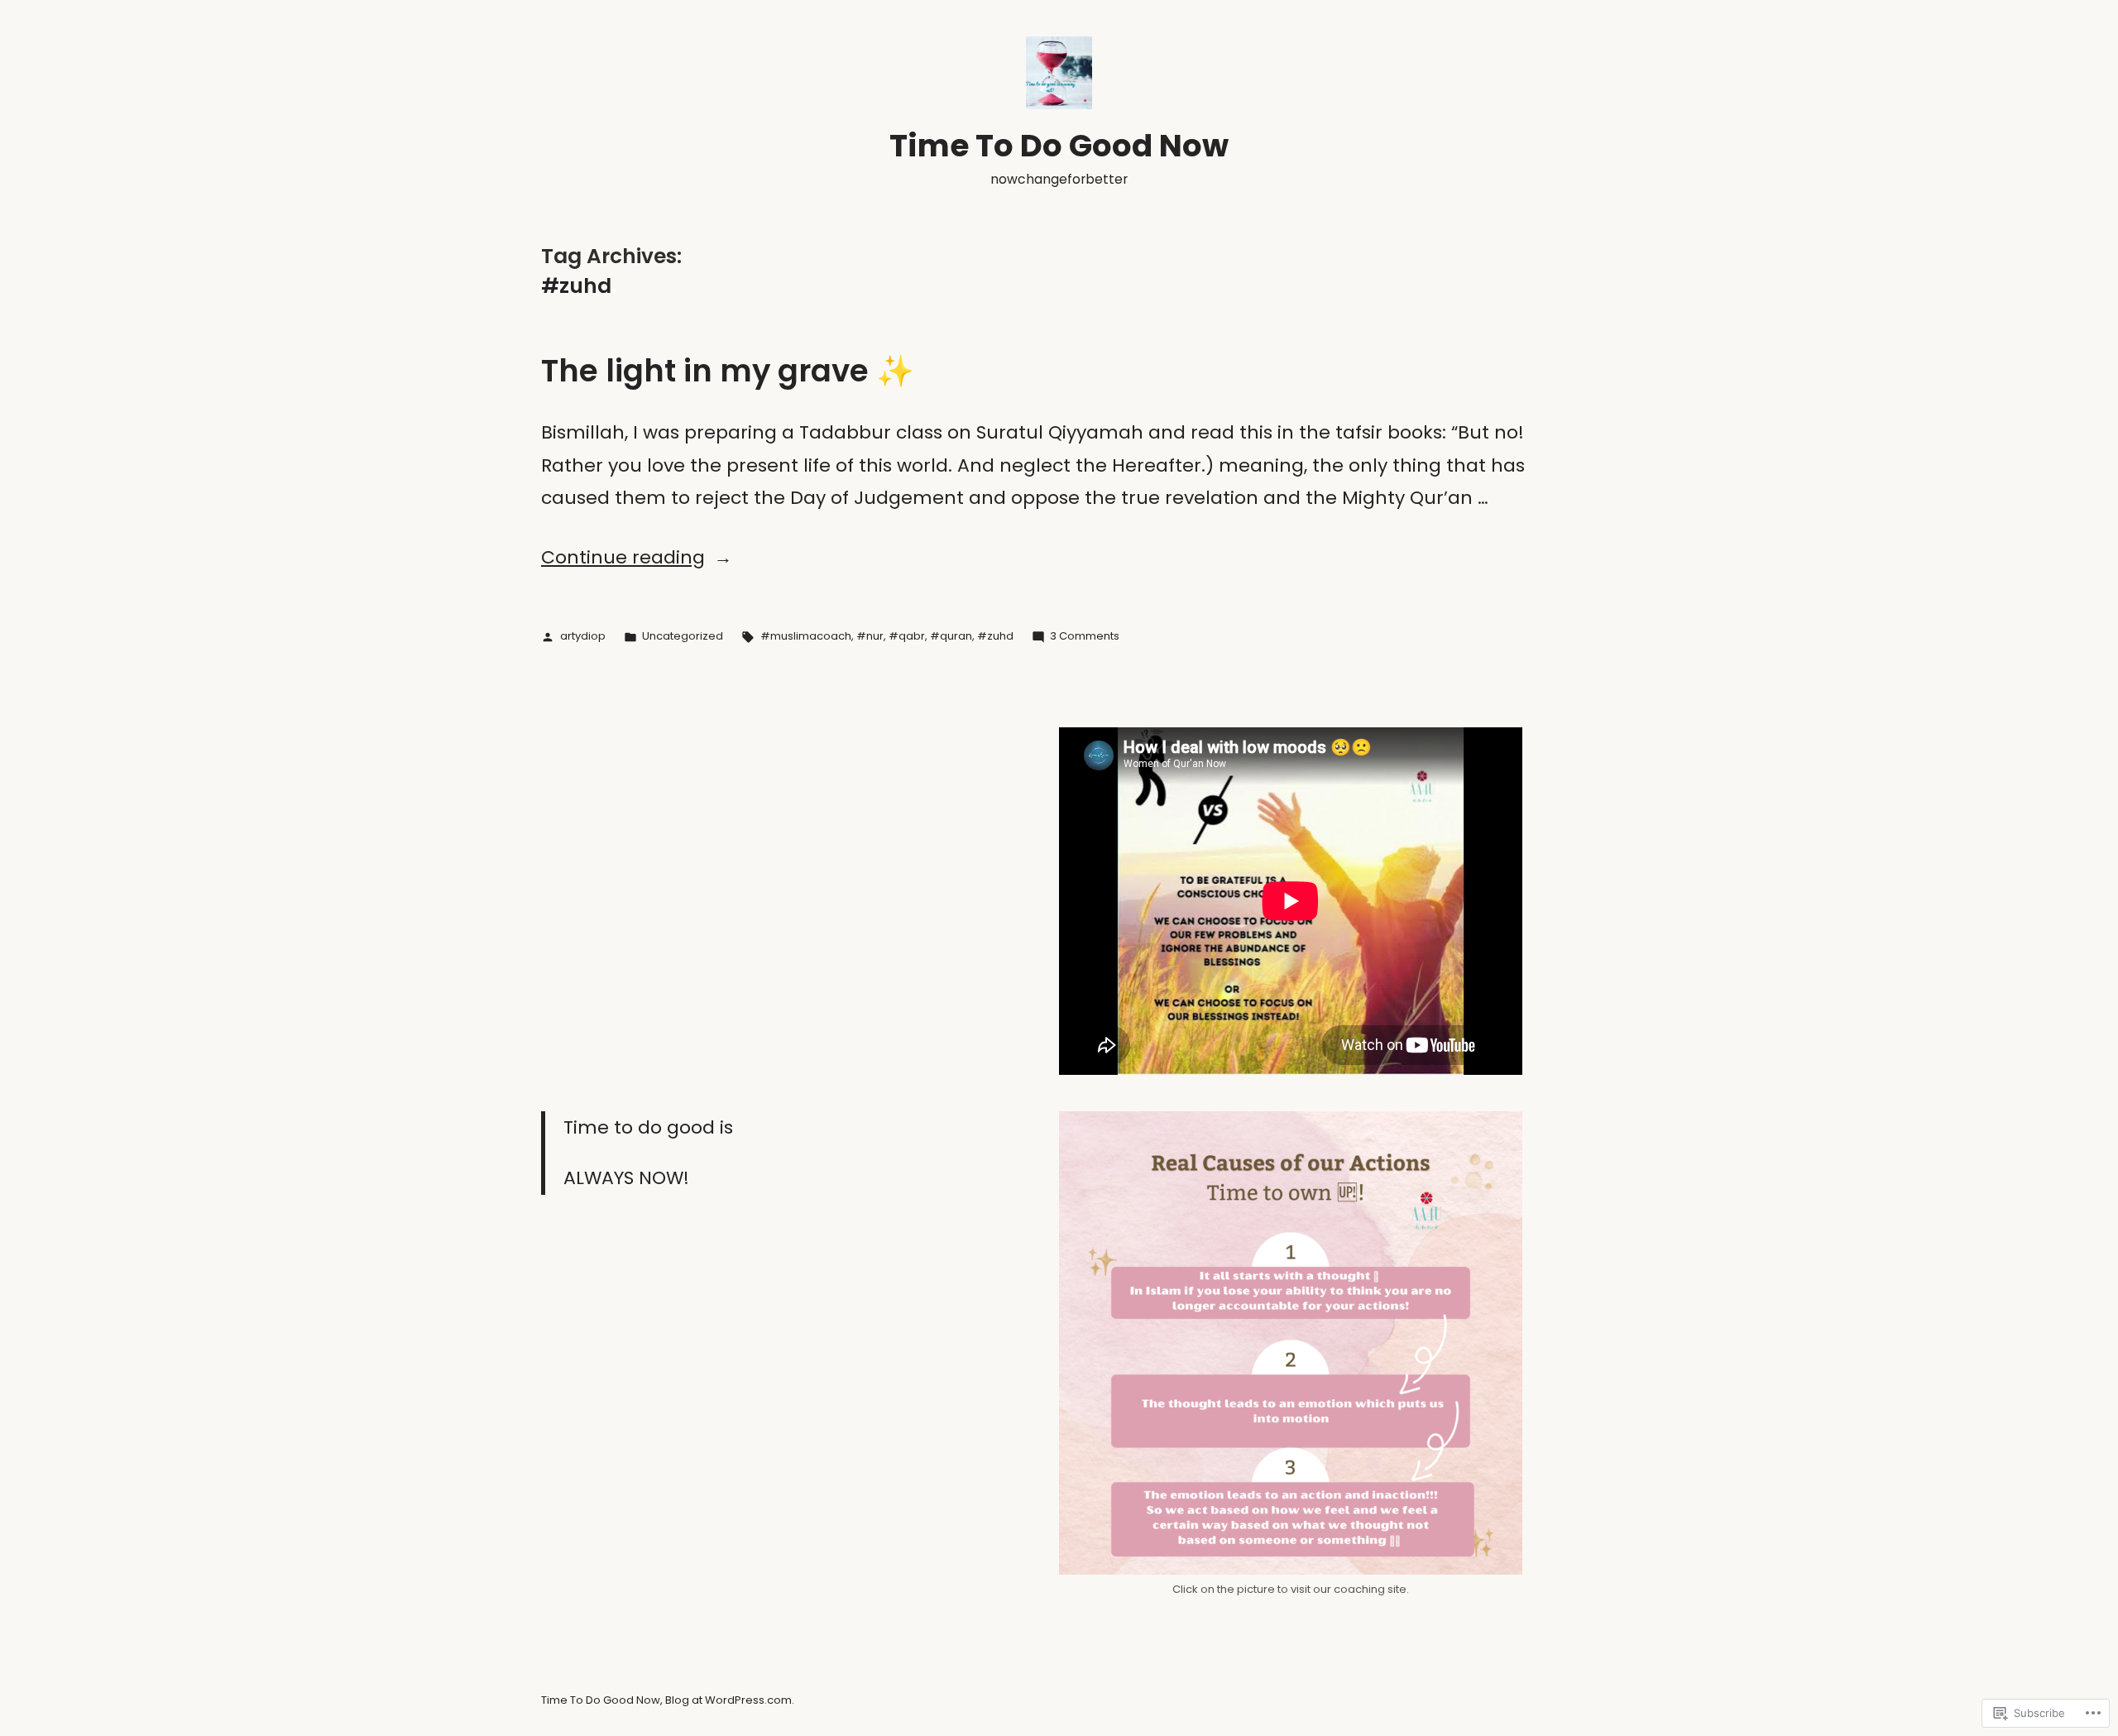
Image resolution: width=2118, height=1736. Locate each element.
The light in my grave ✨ (728, 371)
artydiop (583, 636)
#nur (870, 636)
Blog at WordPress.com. (730, 1700)
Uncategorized (683, 636)
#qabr (907, 636)
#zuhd (995, 636)
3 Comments (1085, 636)
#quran (951, 636)
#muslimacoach (806, 636)
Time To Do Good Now (1059, 146)
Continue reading (623, 557)
